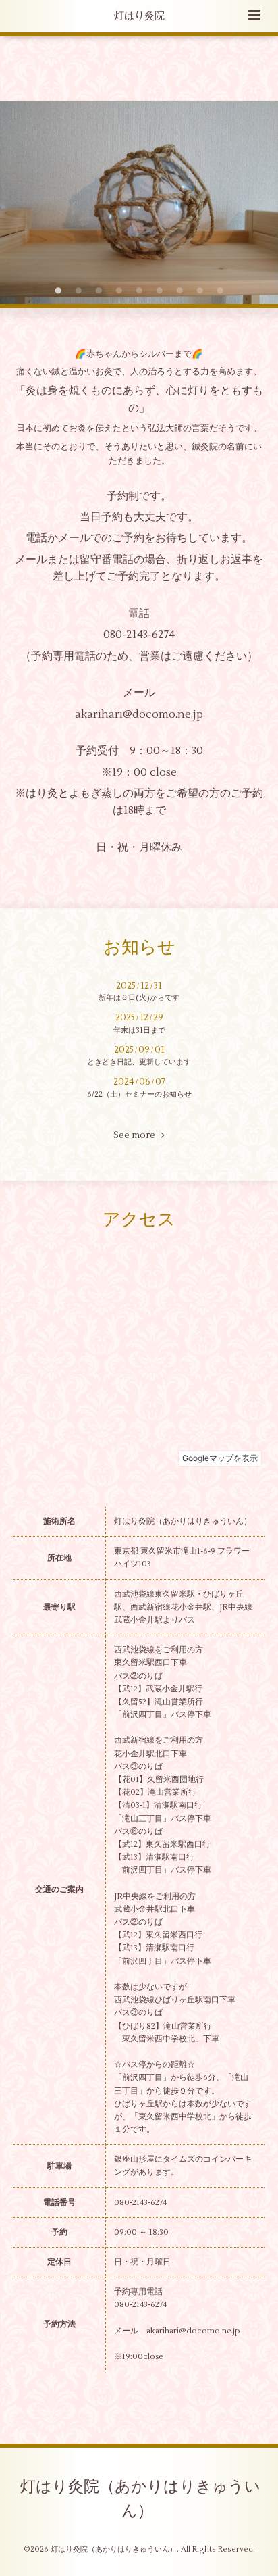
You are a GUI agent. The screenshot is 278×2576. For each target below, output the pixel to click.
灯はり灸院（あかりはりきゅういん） (140, 2499)
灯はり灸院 (139, 16)
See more (137, 1135)
